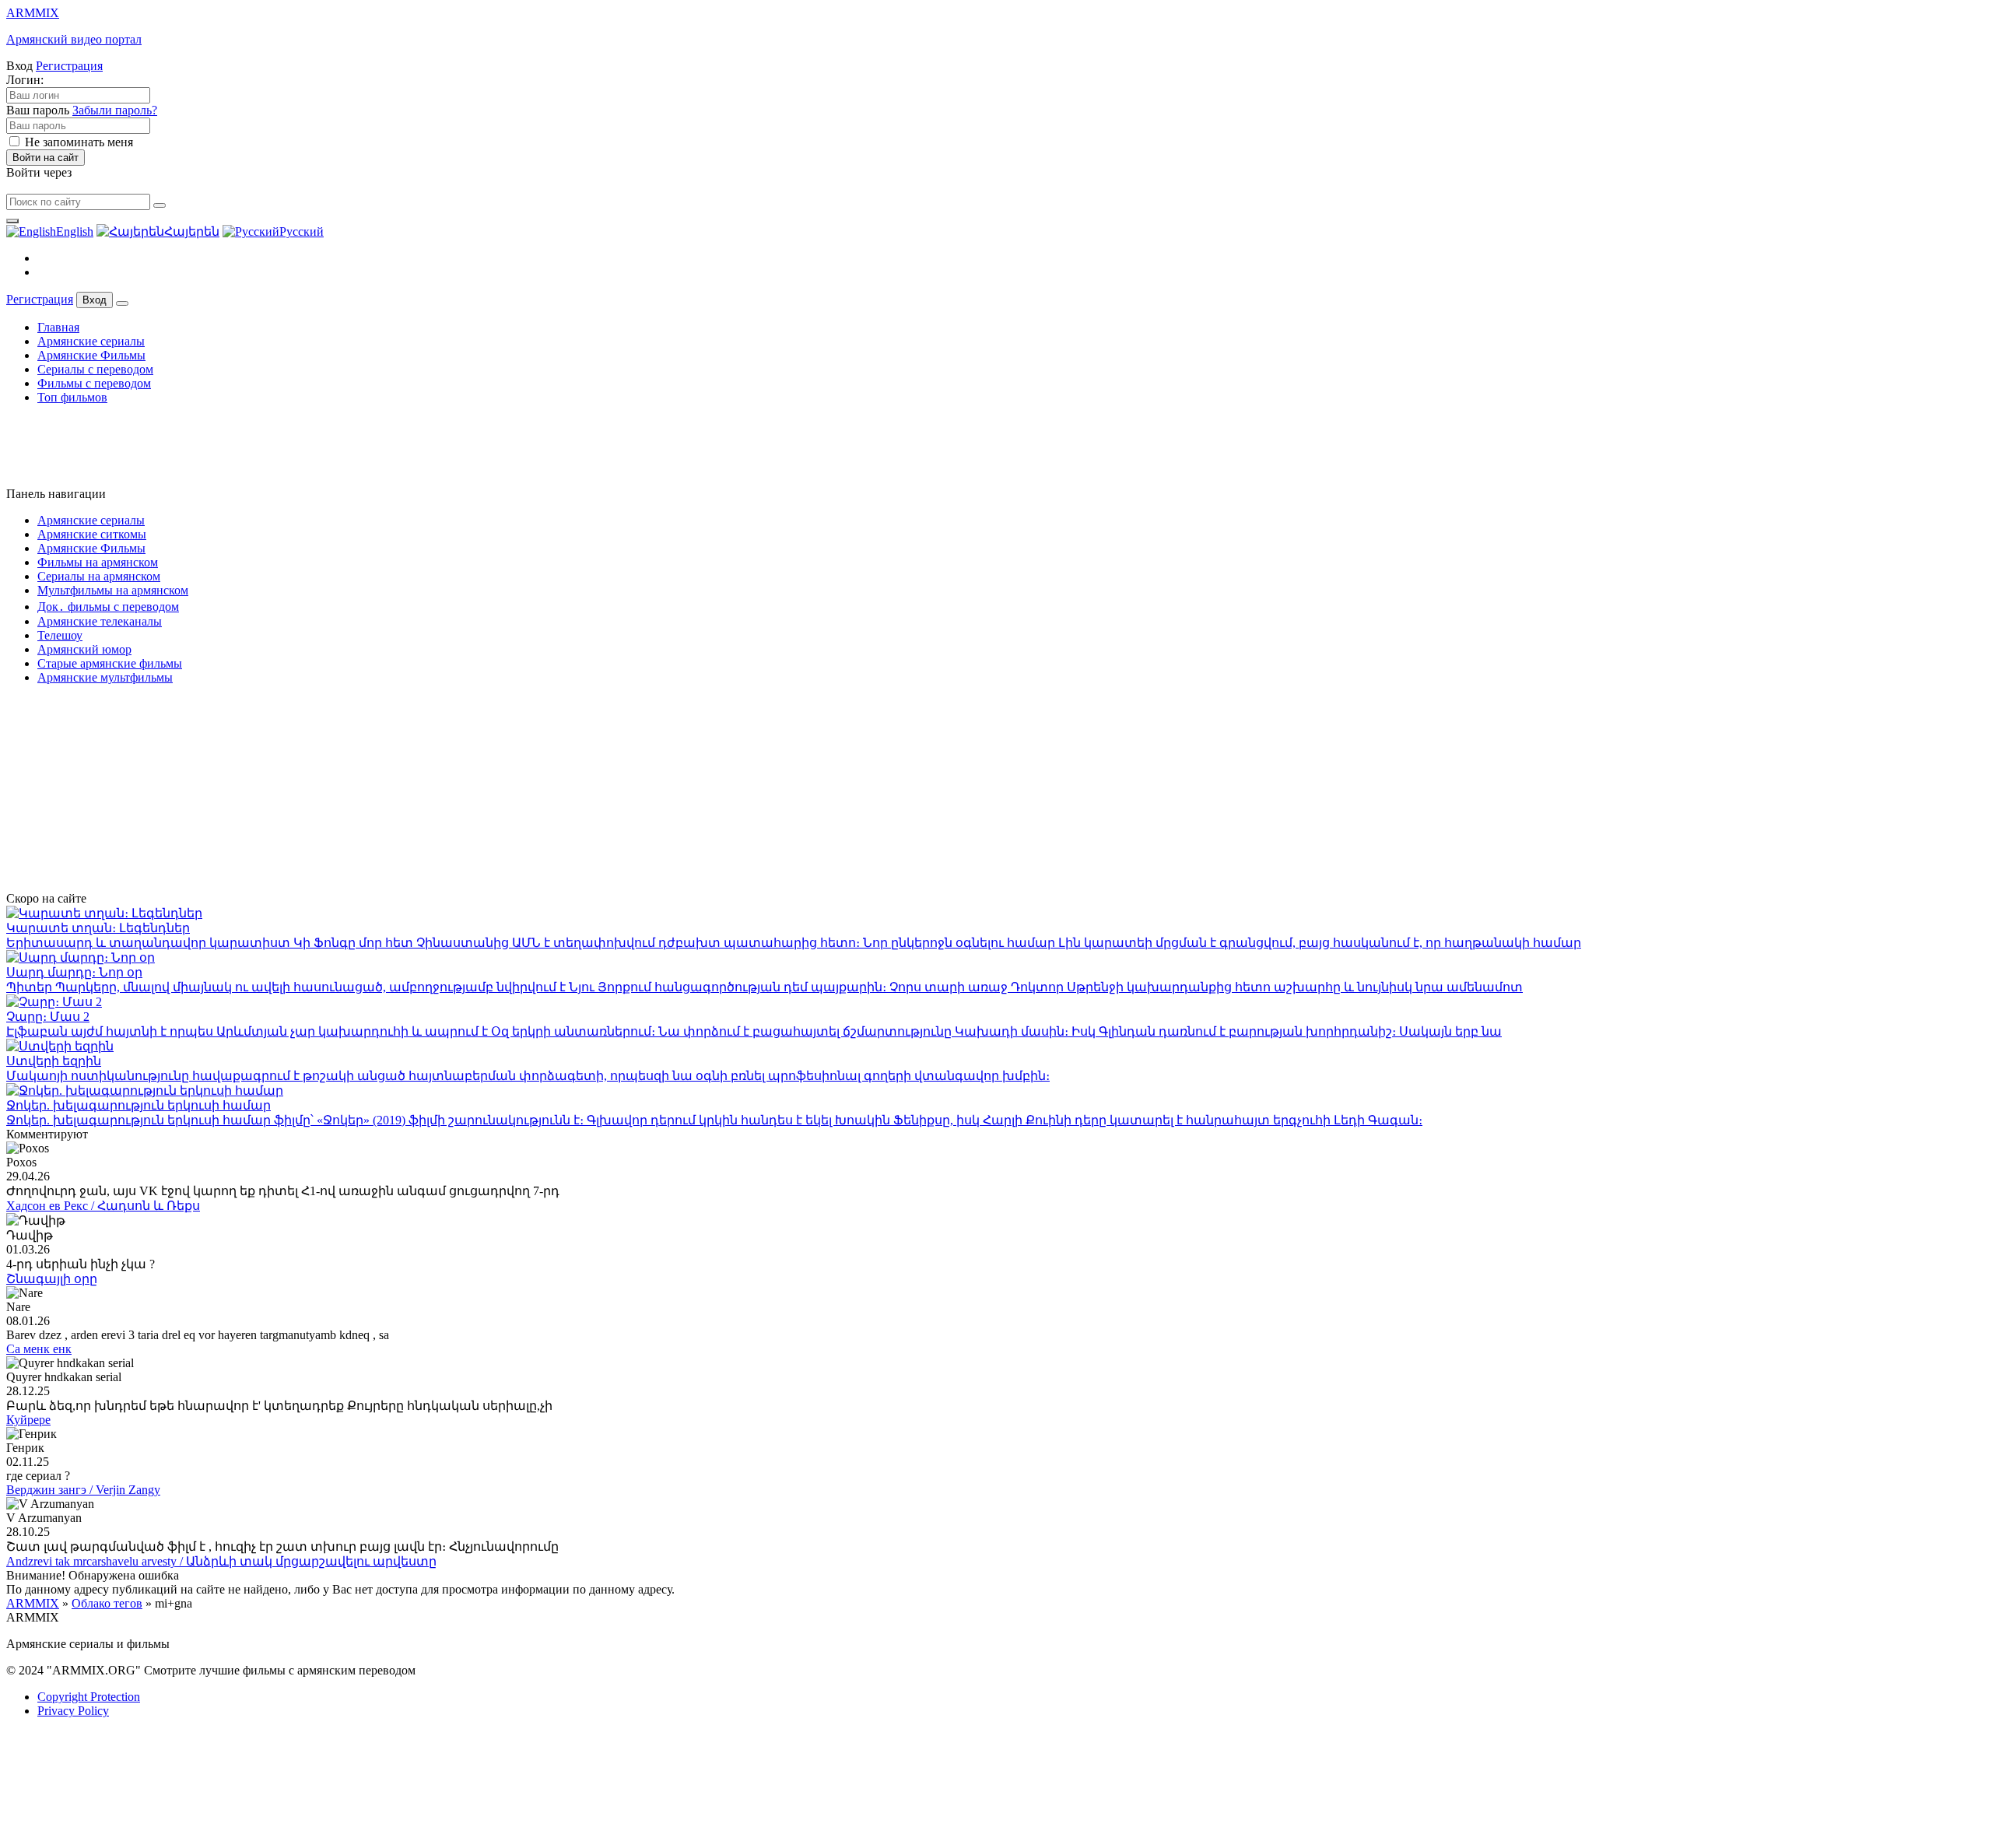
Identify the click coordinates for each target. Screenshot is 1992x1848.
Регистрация (69, 66)
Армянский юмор (84, 649)
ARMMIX (33, 1603)
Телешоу (60, 635)
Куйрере (28, 1420)
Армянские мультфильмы (105, 677)
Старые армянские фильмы (110, 663)
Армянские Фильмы (91, 355)
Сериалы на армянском (99, 576)
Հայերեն (192, 231)
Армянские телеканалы (100, 621)
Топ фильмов (72, 397)
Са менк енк (39, 1349)
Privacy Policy (73, 1711)
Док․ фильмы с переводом (108, 607)
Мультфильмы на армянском (113, 590)
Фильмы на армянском (98, 562)
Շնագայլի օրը (52, 1279)
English (75, 231)
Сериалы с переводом (95, 369)
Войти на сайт (46, 158)
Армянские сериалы (91, 341)
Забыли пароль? (115, 110)
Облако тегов (107, 1603)
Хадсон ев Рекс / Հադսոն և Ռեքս (103, 1206)
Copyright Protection (89, 1697)
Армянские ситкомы (92, 534)
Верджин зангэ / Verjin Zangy (83, 1490)
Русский (302, 231)
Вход (95, 300)
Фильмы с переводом (94, 383)
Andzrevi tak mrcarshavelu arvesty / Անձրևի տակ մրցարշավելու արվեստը (221, 1561)
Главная (58, 327)
